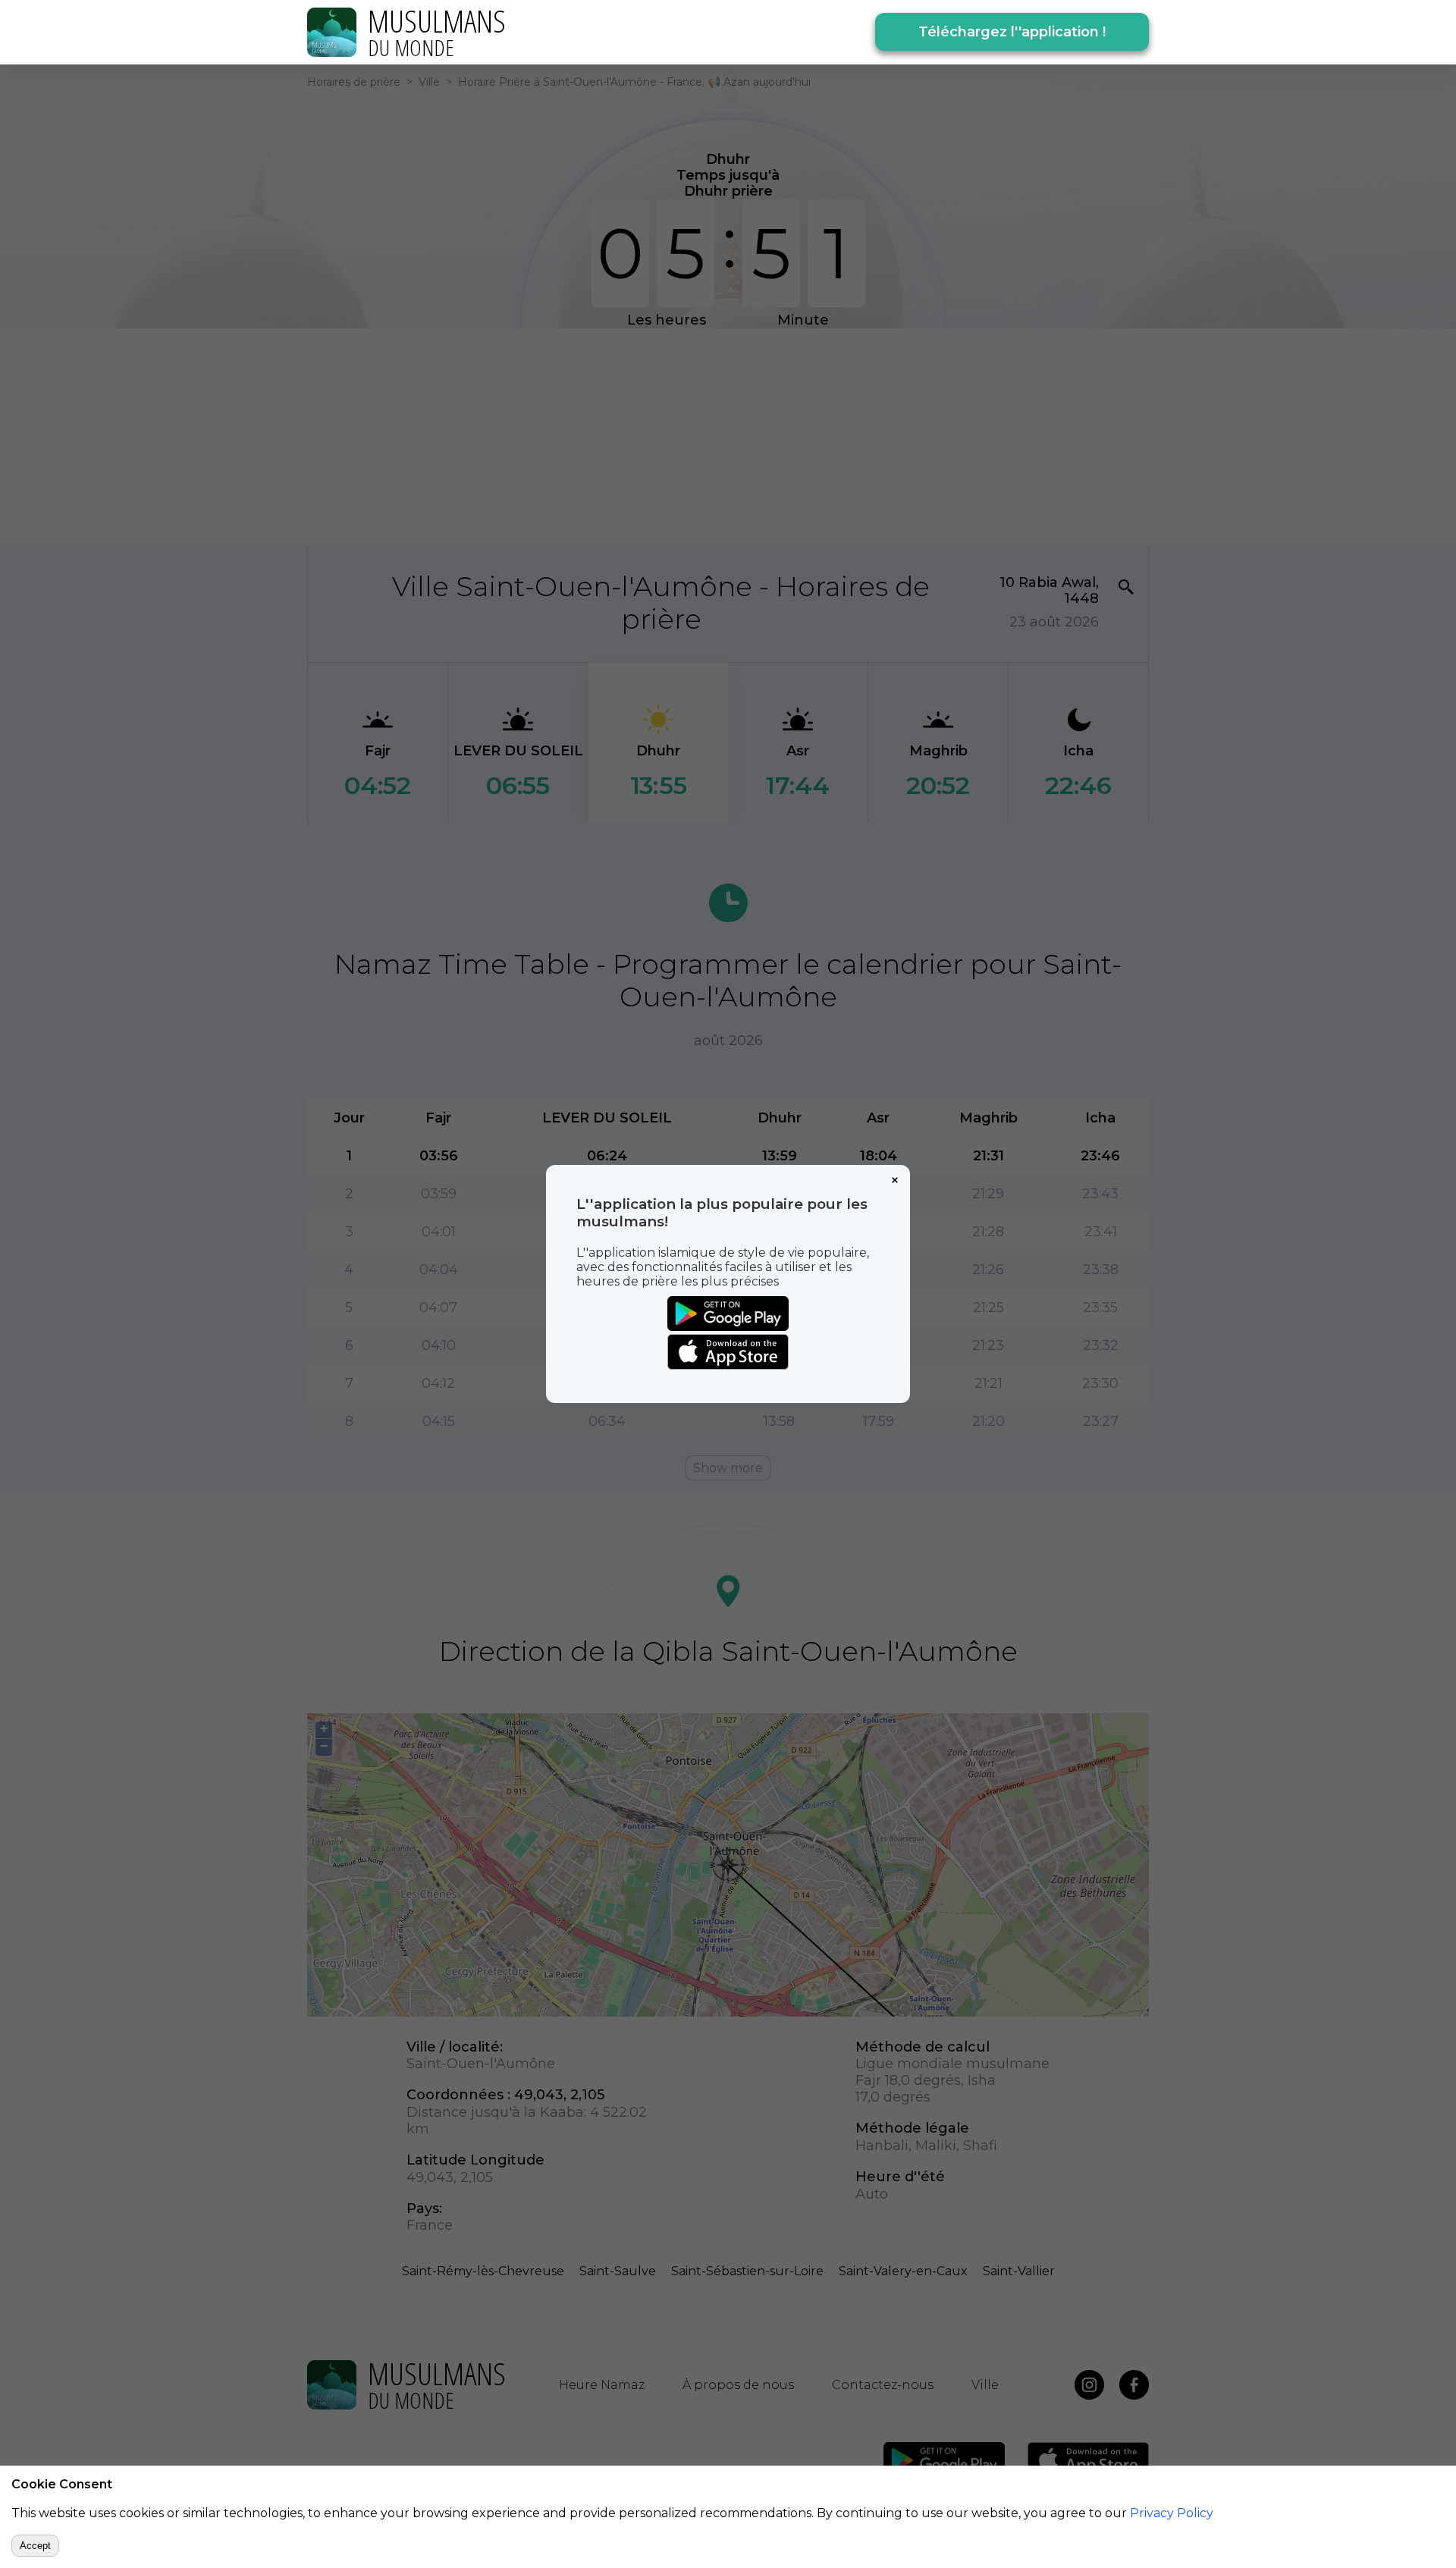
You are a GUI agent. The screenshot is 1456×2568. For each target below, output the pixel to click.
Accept (35, 2546)
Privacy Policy (1172, 2513)
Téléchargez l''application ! (1012, 32)
